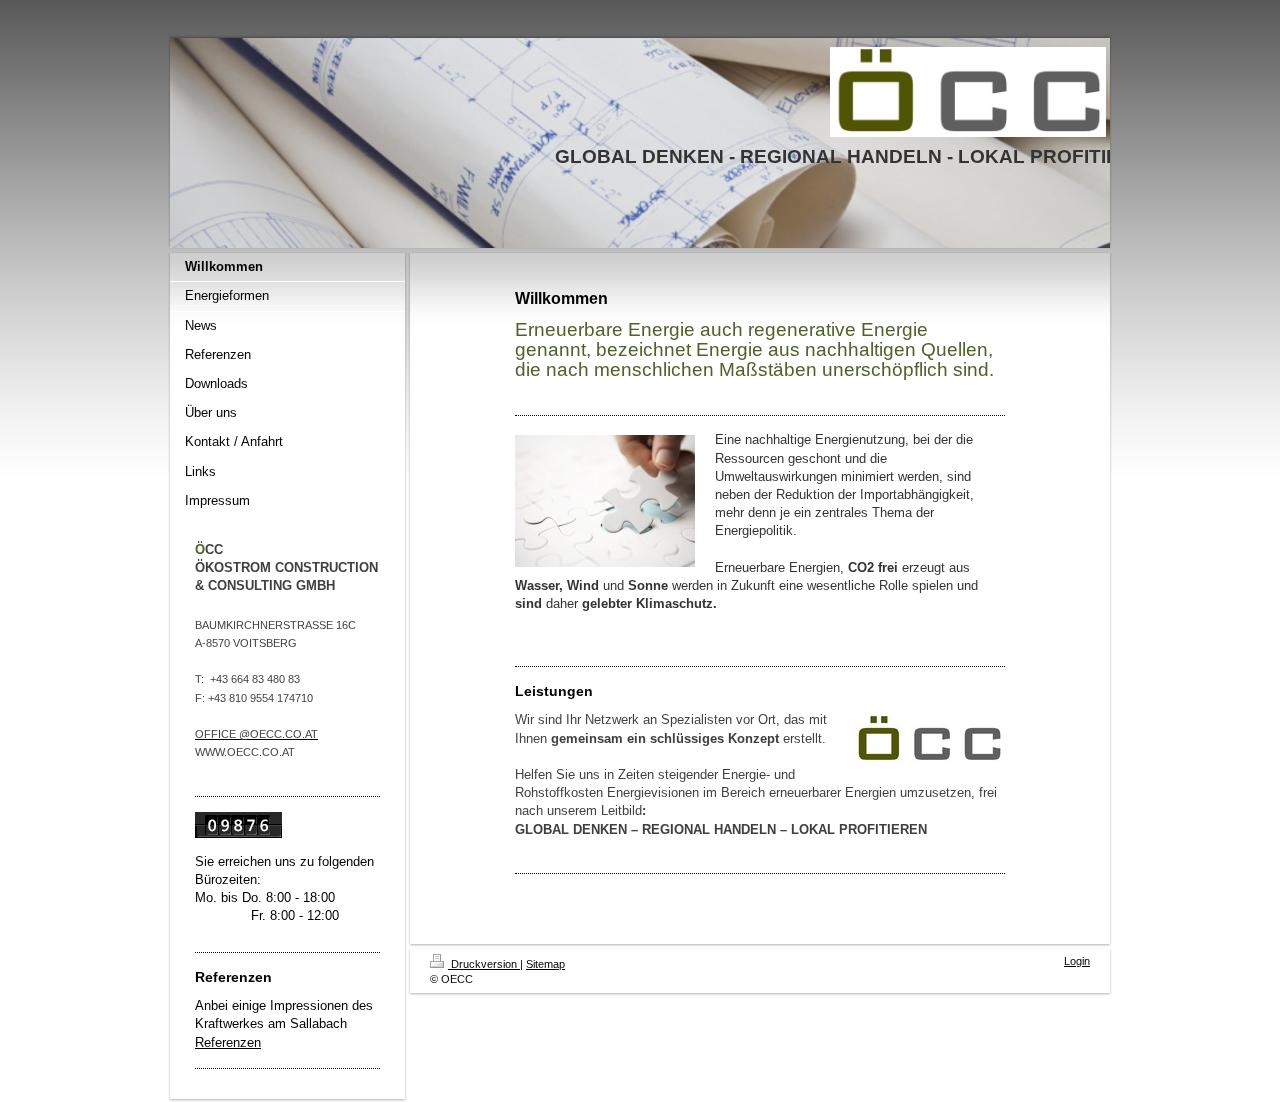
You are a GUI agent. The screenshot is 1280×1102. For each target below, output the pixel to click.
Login (1077, 961)
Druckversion (484, 964)
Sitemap (545, 964)
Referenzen (228, 1042)
